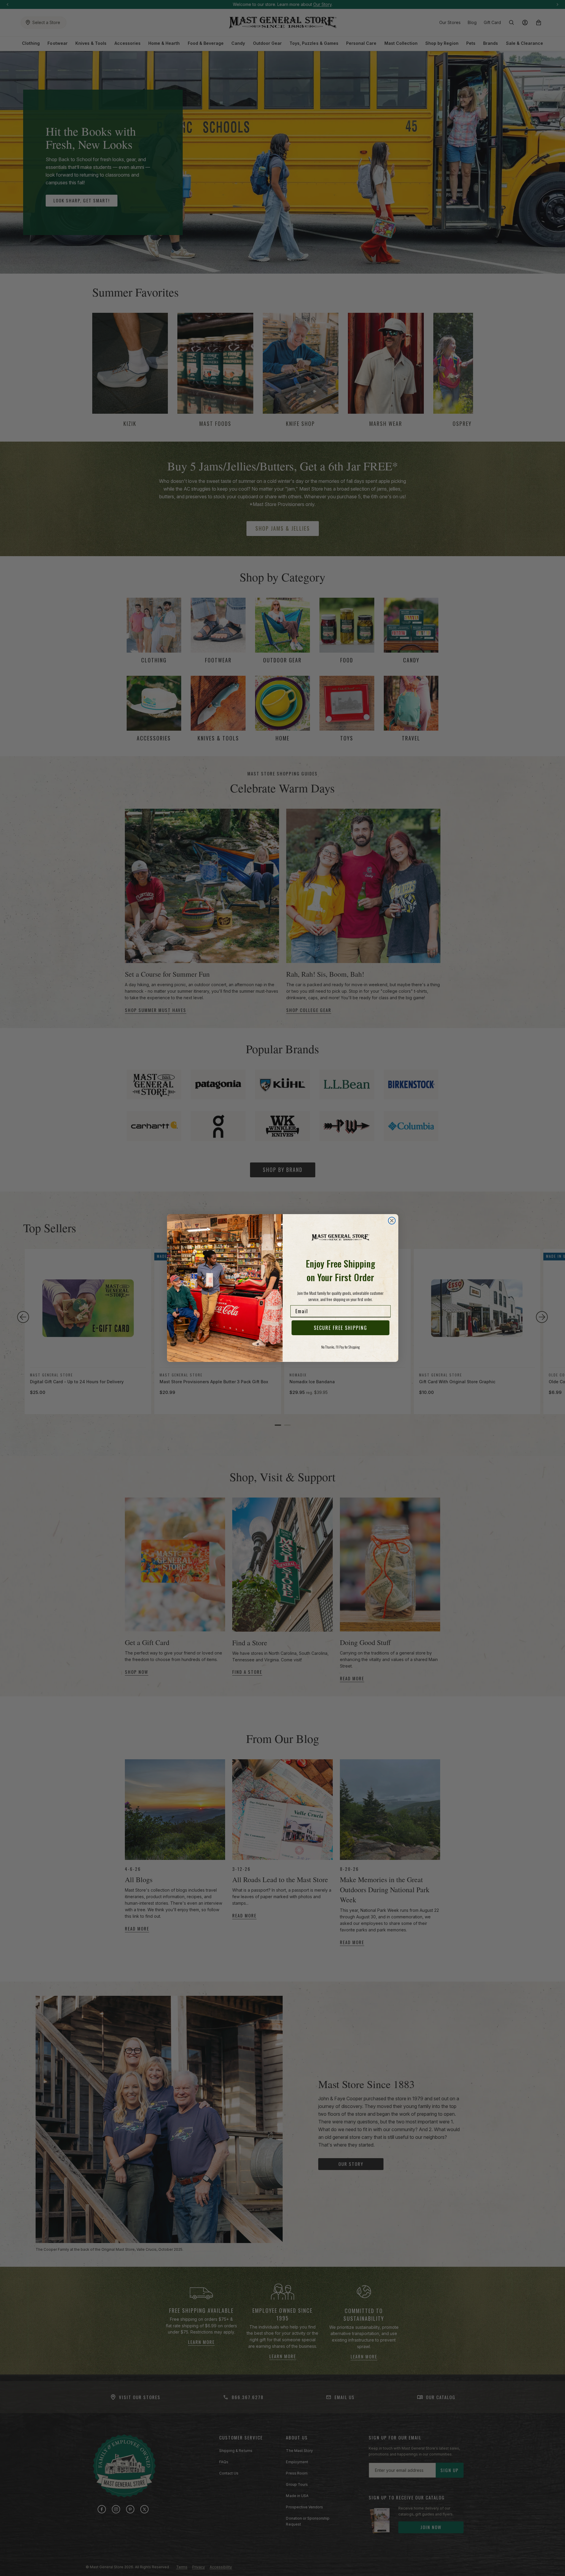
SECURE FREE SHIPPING (340, 1328)
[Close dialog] (392, 1221)
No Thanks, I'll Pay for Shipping (340, 1347)
